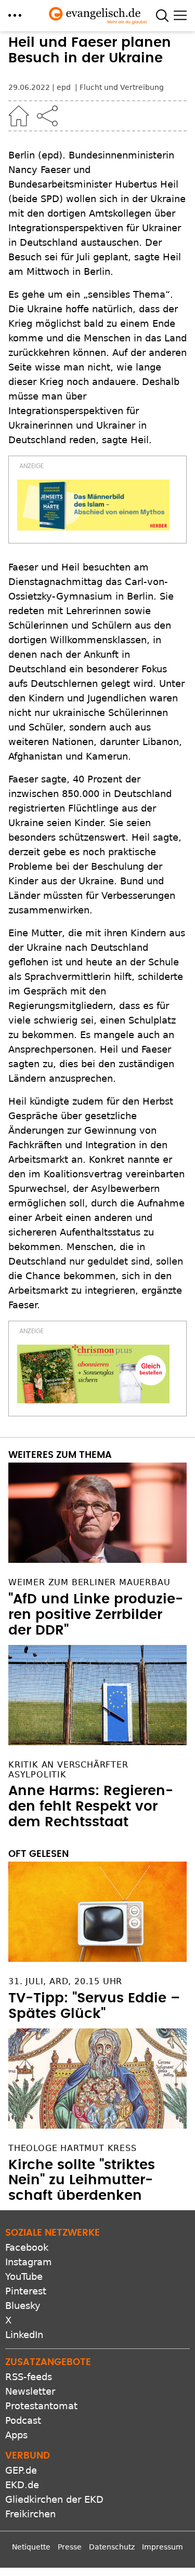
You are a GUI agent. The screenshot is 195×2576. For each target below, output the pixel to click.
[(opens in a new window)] (93, 505)
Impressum (162, 2547)
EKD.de (22, 2485)
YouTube (24, 2276)
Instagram (29, 2262)
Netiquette (31, 2547)
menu (15, 15)
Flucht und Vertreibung (122, 87)
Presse (70, 2547)
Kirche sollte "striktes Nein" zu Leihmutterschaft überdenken (82, 2181)
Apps (16, 2435)
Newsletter (30, 2391)
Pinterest (26, 2291)
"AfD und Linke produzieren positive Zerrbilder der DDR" (96, 1615)
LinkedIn (24, 2335)
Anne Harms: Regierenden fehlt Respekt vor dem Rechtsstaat (91, 1807)
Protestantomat (41, 2406)
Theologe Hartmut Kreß (73, 2148)
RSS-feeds (29, 2377)
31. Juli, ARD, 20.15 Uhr (65, 1981)
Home (19, 116)
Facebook (27, 2247)
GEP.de (21, 2470)
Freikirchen (30, 2514)
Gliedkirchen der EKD (54, 2499)
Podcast (23, 2420)
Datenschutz (112, 2547)
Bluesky (23, 2306)
